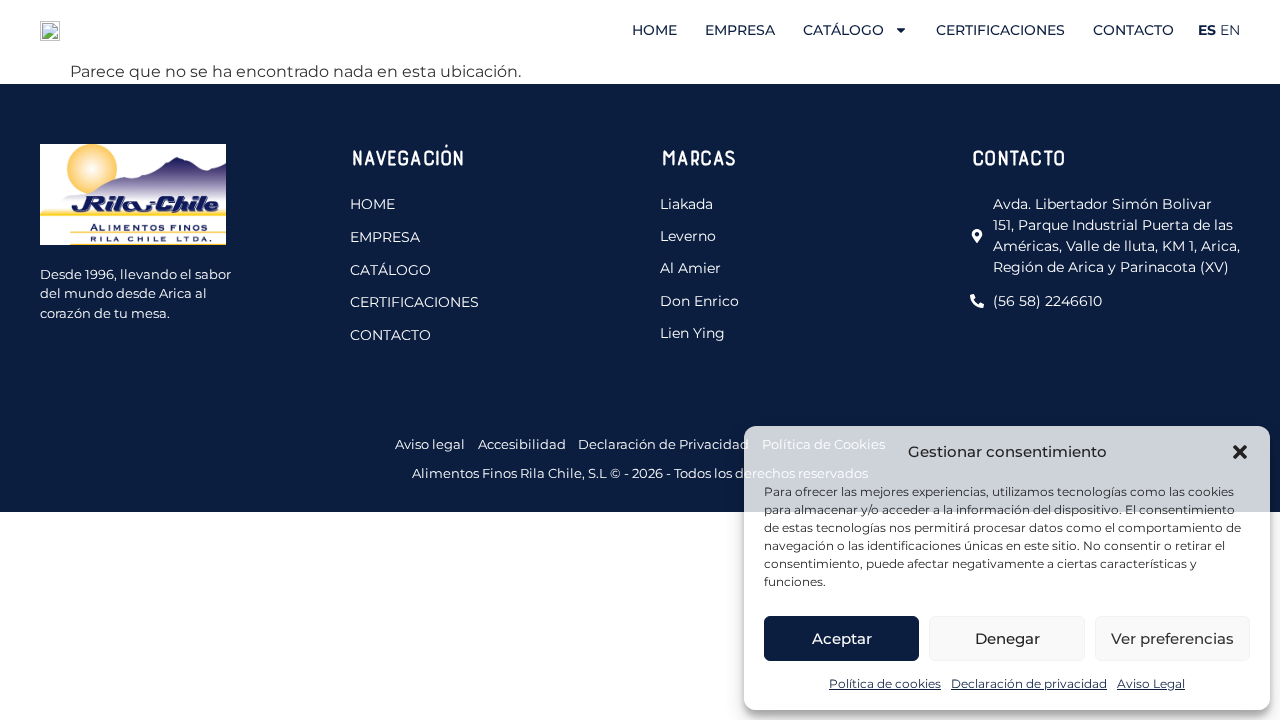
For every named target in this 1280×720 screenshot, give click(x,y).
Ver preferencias (1172, 638)
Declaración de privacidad (1029, 683)
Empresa (740, 30)
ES (1207, 30)
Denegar (1007, 638)
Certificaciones (1000, 30)
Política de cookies (885, 683)
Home (654, 30)
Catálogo (843, 30)
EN (1230, 30)
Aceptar (842, 638)
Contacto (1133, 30)
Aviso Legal (1151, 683)
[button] (1240, 452)
